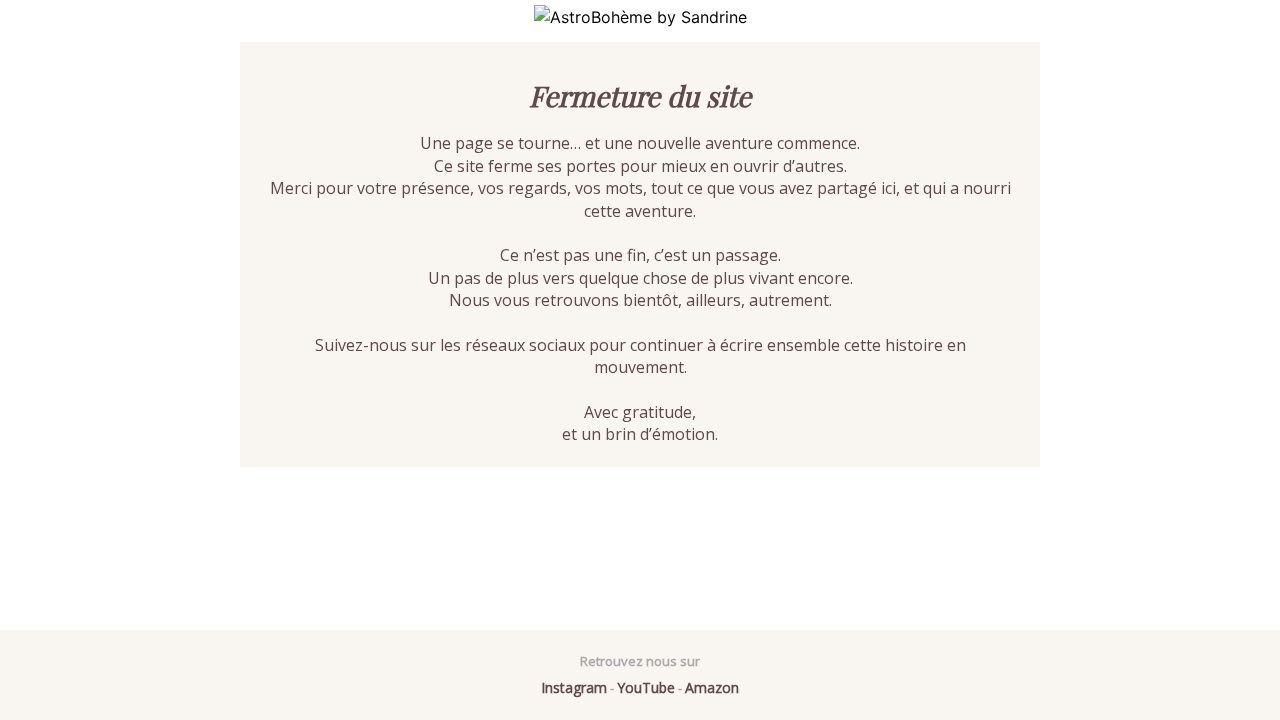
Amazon (712, 687)
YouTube (646, 687)
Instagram (574, 687)
